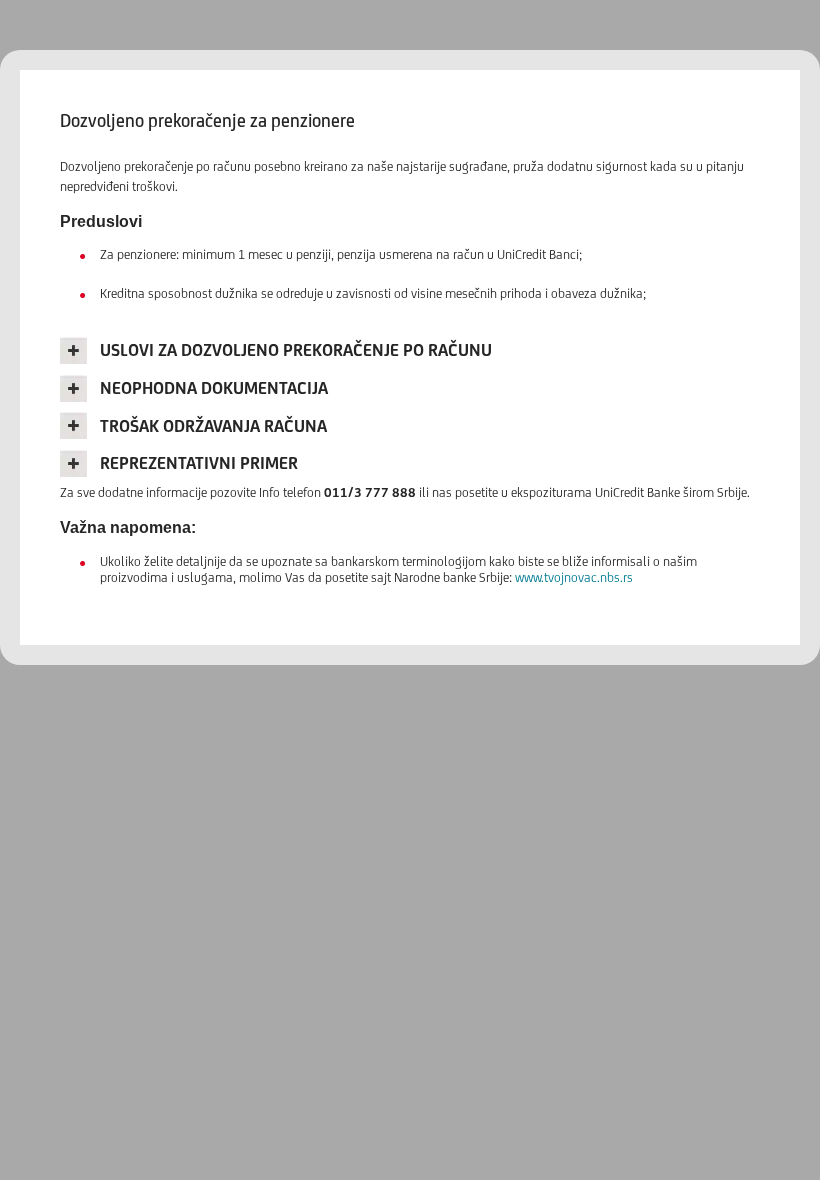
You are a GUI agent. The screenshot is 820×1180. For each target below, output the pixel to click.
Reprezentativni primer (199, 463)
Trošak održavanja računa (213, 426)
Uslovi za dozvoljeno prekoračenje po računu (296, 350)
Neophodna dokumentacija (214, 388)
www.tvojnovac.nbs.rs (574, 577)
